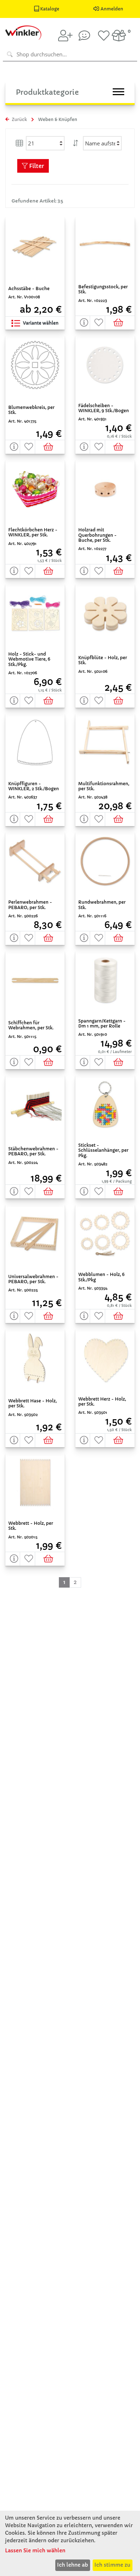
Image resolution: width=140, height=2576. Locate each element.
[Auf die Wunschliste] (97, 323)
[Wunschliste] (104, 36)
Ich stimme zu (112, 2565)
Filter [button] (36, 166)
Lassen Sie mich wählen (35, 2551)
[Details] (83, 323)
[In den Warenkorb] (120, 323)
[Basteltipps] (84, 36)
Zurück (19, 119)
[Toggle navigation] (118, 92)
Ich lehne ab (73, 2565)
